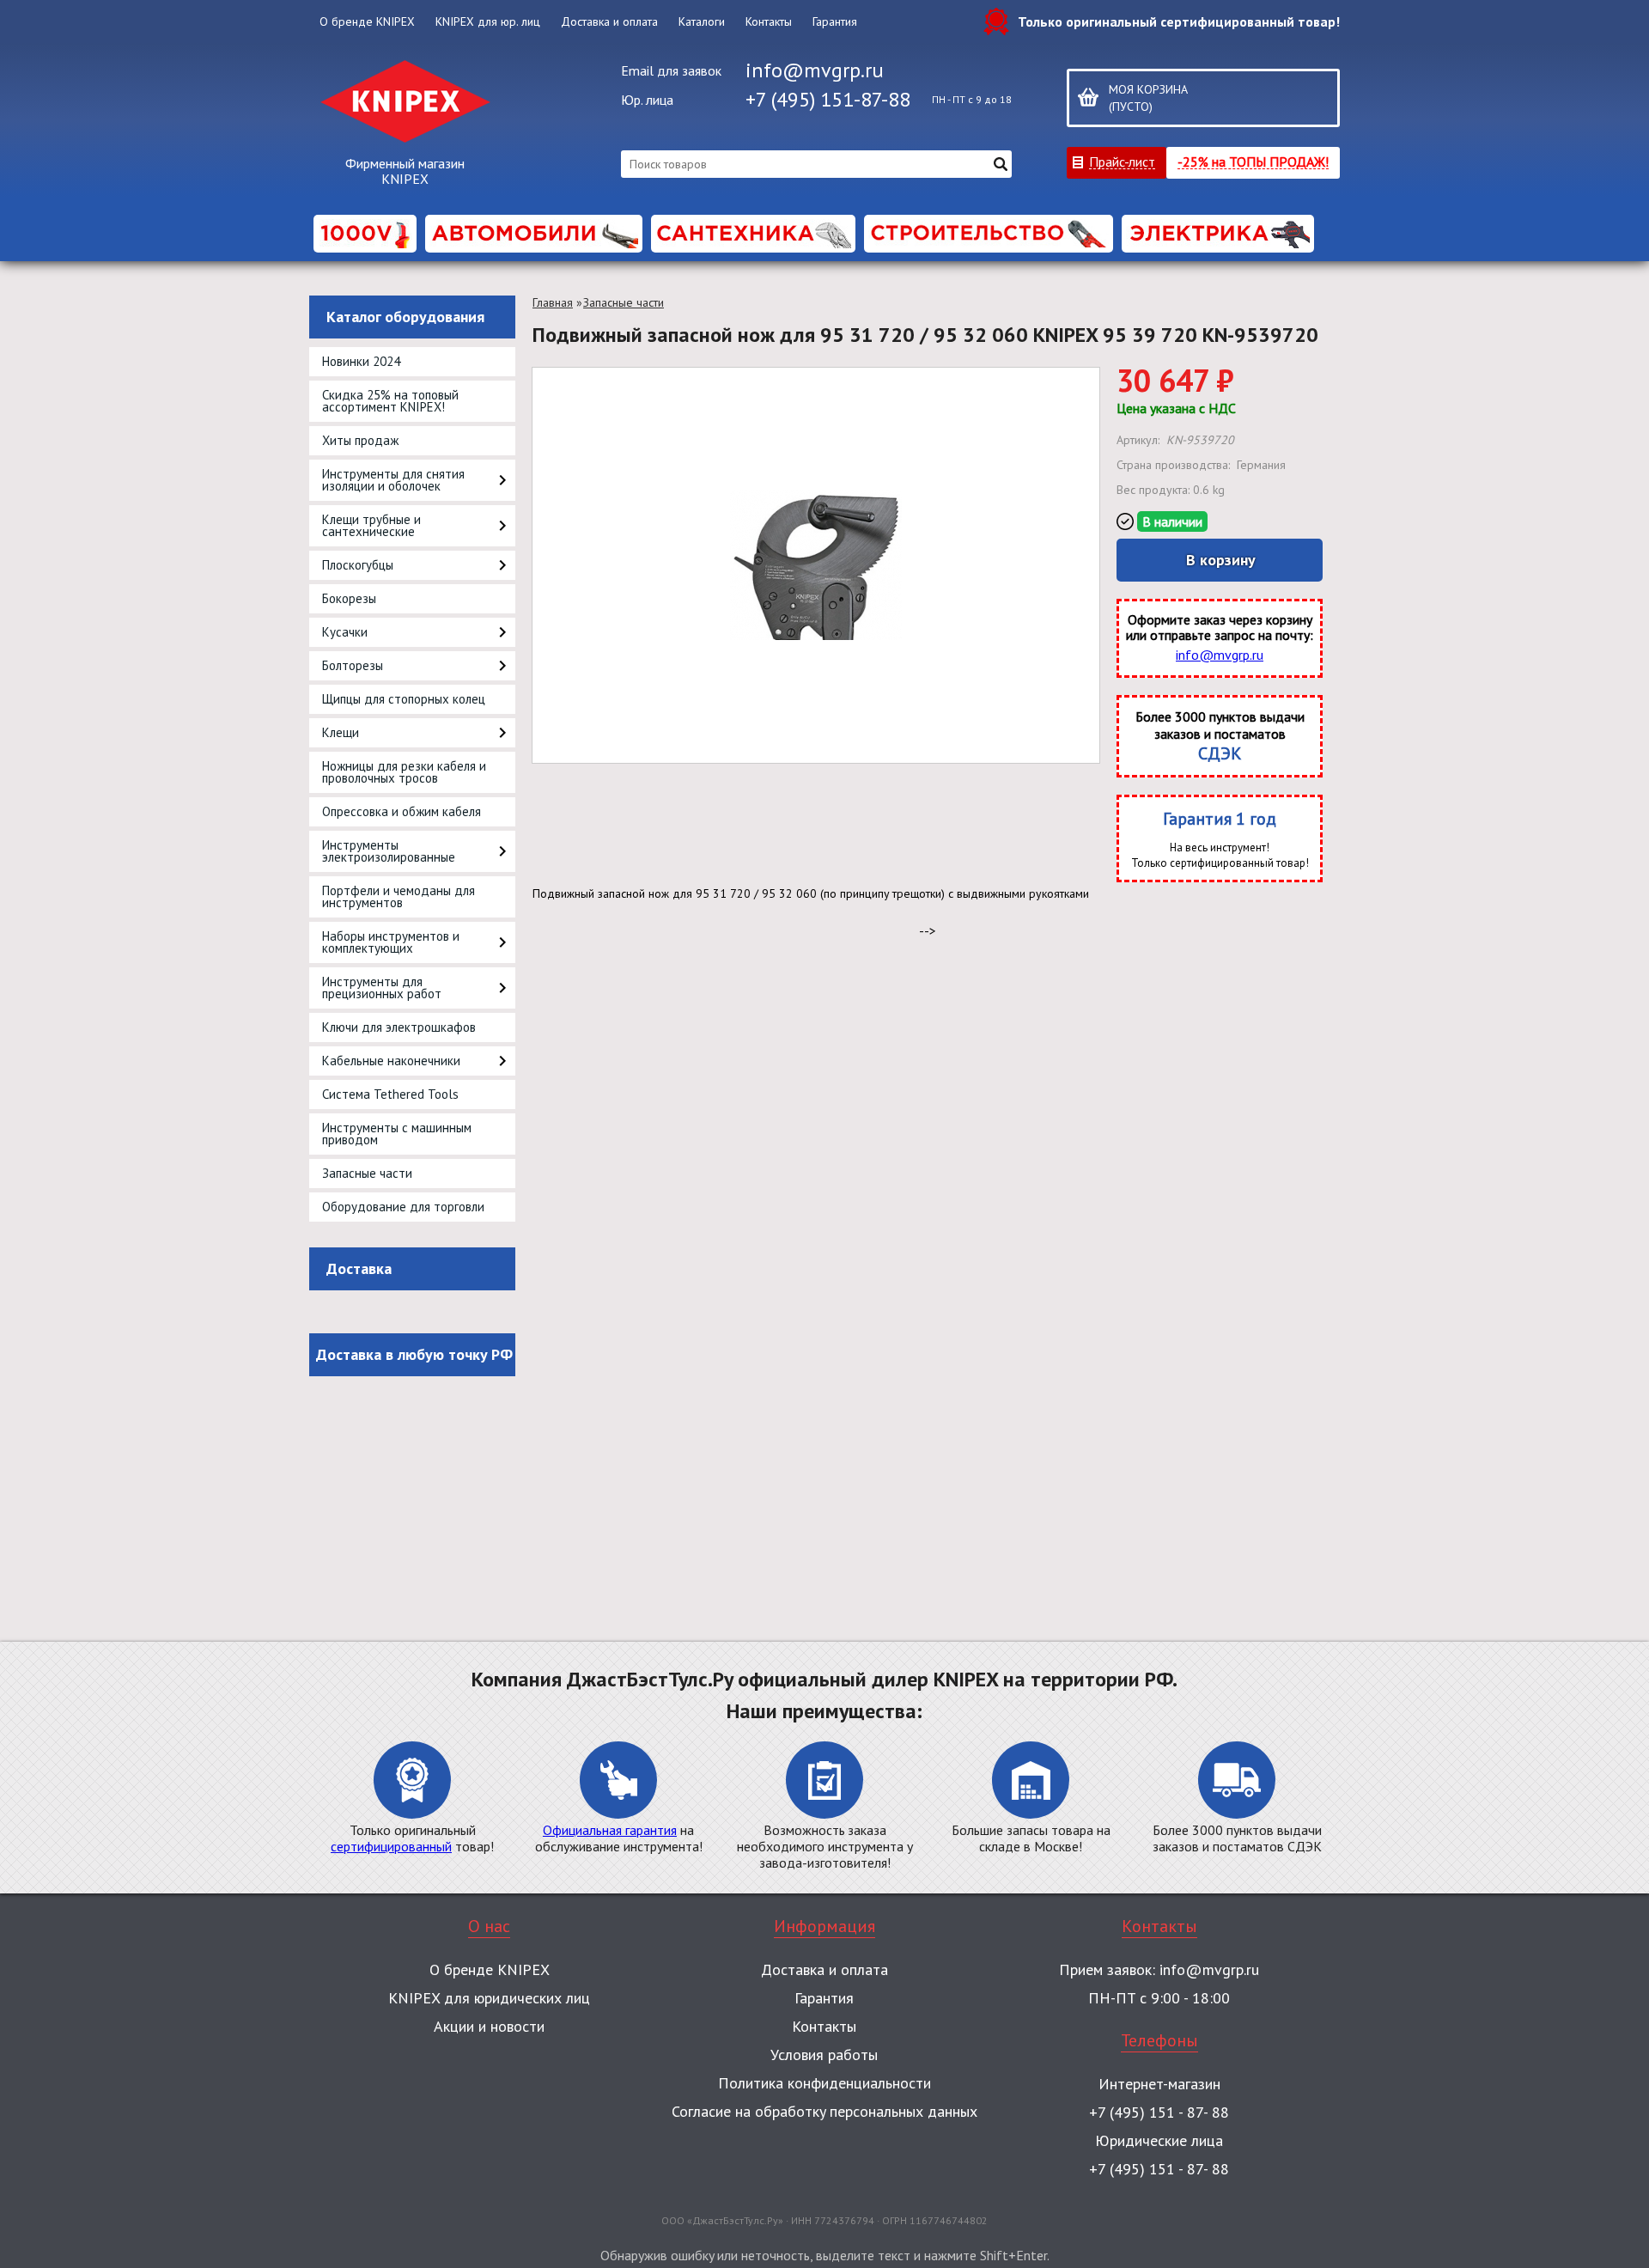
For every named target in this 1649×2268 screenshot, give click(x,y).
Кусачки (345, 632)
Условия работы (824, 2055)
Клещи (341, 732)
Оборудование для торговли (403, 1207)
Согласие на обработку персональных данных (824, 2111)
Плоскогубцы (358, 565)
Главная (553, 302)
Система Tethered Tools (390, 1094)
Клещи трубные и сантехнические (371, 525)
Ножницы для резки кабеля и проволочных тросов (404, 772)
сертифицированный (391, 1846)
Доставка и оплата (609, 21)
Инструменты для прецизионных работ (382, 988)
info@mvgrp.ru (815, 70)
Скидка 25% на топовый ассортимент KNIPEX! (390, 401)
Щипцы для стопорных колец (404, 699)
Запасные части (367, 1173)
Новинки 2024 (361, 361)
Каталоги (702, 21)
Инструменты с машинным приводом (397, 1134)
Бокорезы (349, 598)
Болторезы (353, 665)
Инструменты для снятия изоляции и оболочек (393, 480)
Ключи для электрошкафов (399, 1027)
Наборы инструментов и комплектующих (391, 942)
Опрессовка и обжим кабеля (402, 811)
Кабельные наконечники (391, 1061)
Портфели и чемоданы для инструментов (399, 896)
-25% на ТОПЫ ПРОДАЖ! (1253, 161)
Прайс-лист (1122, 161)
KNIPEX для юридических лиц (489, 1998)
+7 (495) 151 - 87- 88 (1159, 2112)
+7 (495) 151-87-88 (828, 99)
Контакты (769, 21)
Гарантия (835, 21)
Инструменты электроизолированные (389, 851)
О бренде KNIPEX (367, 21)
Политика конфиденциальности (824, 2083)
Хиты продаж (360, 440)
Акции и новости (489, 2026)
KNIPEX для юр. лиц (488, 21)
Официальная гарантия (610, 1830)
